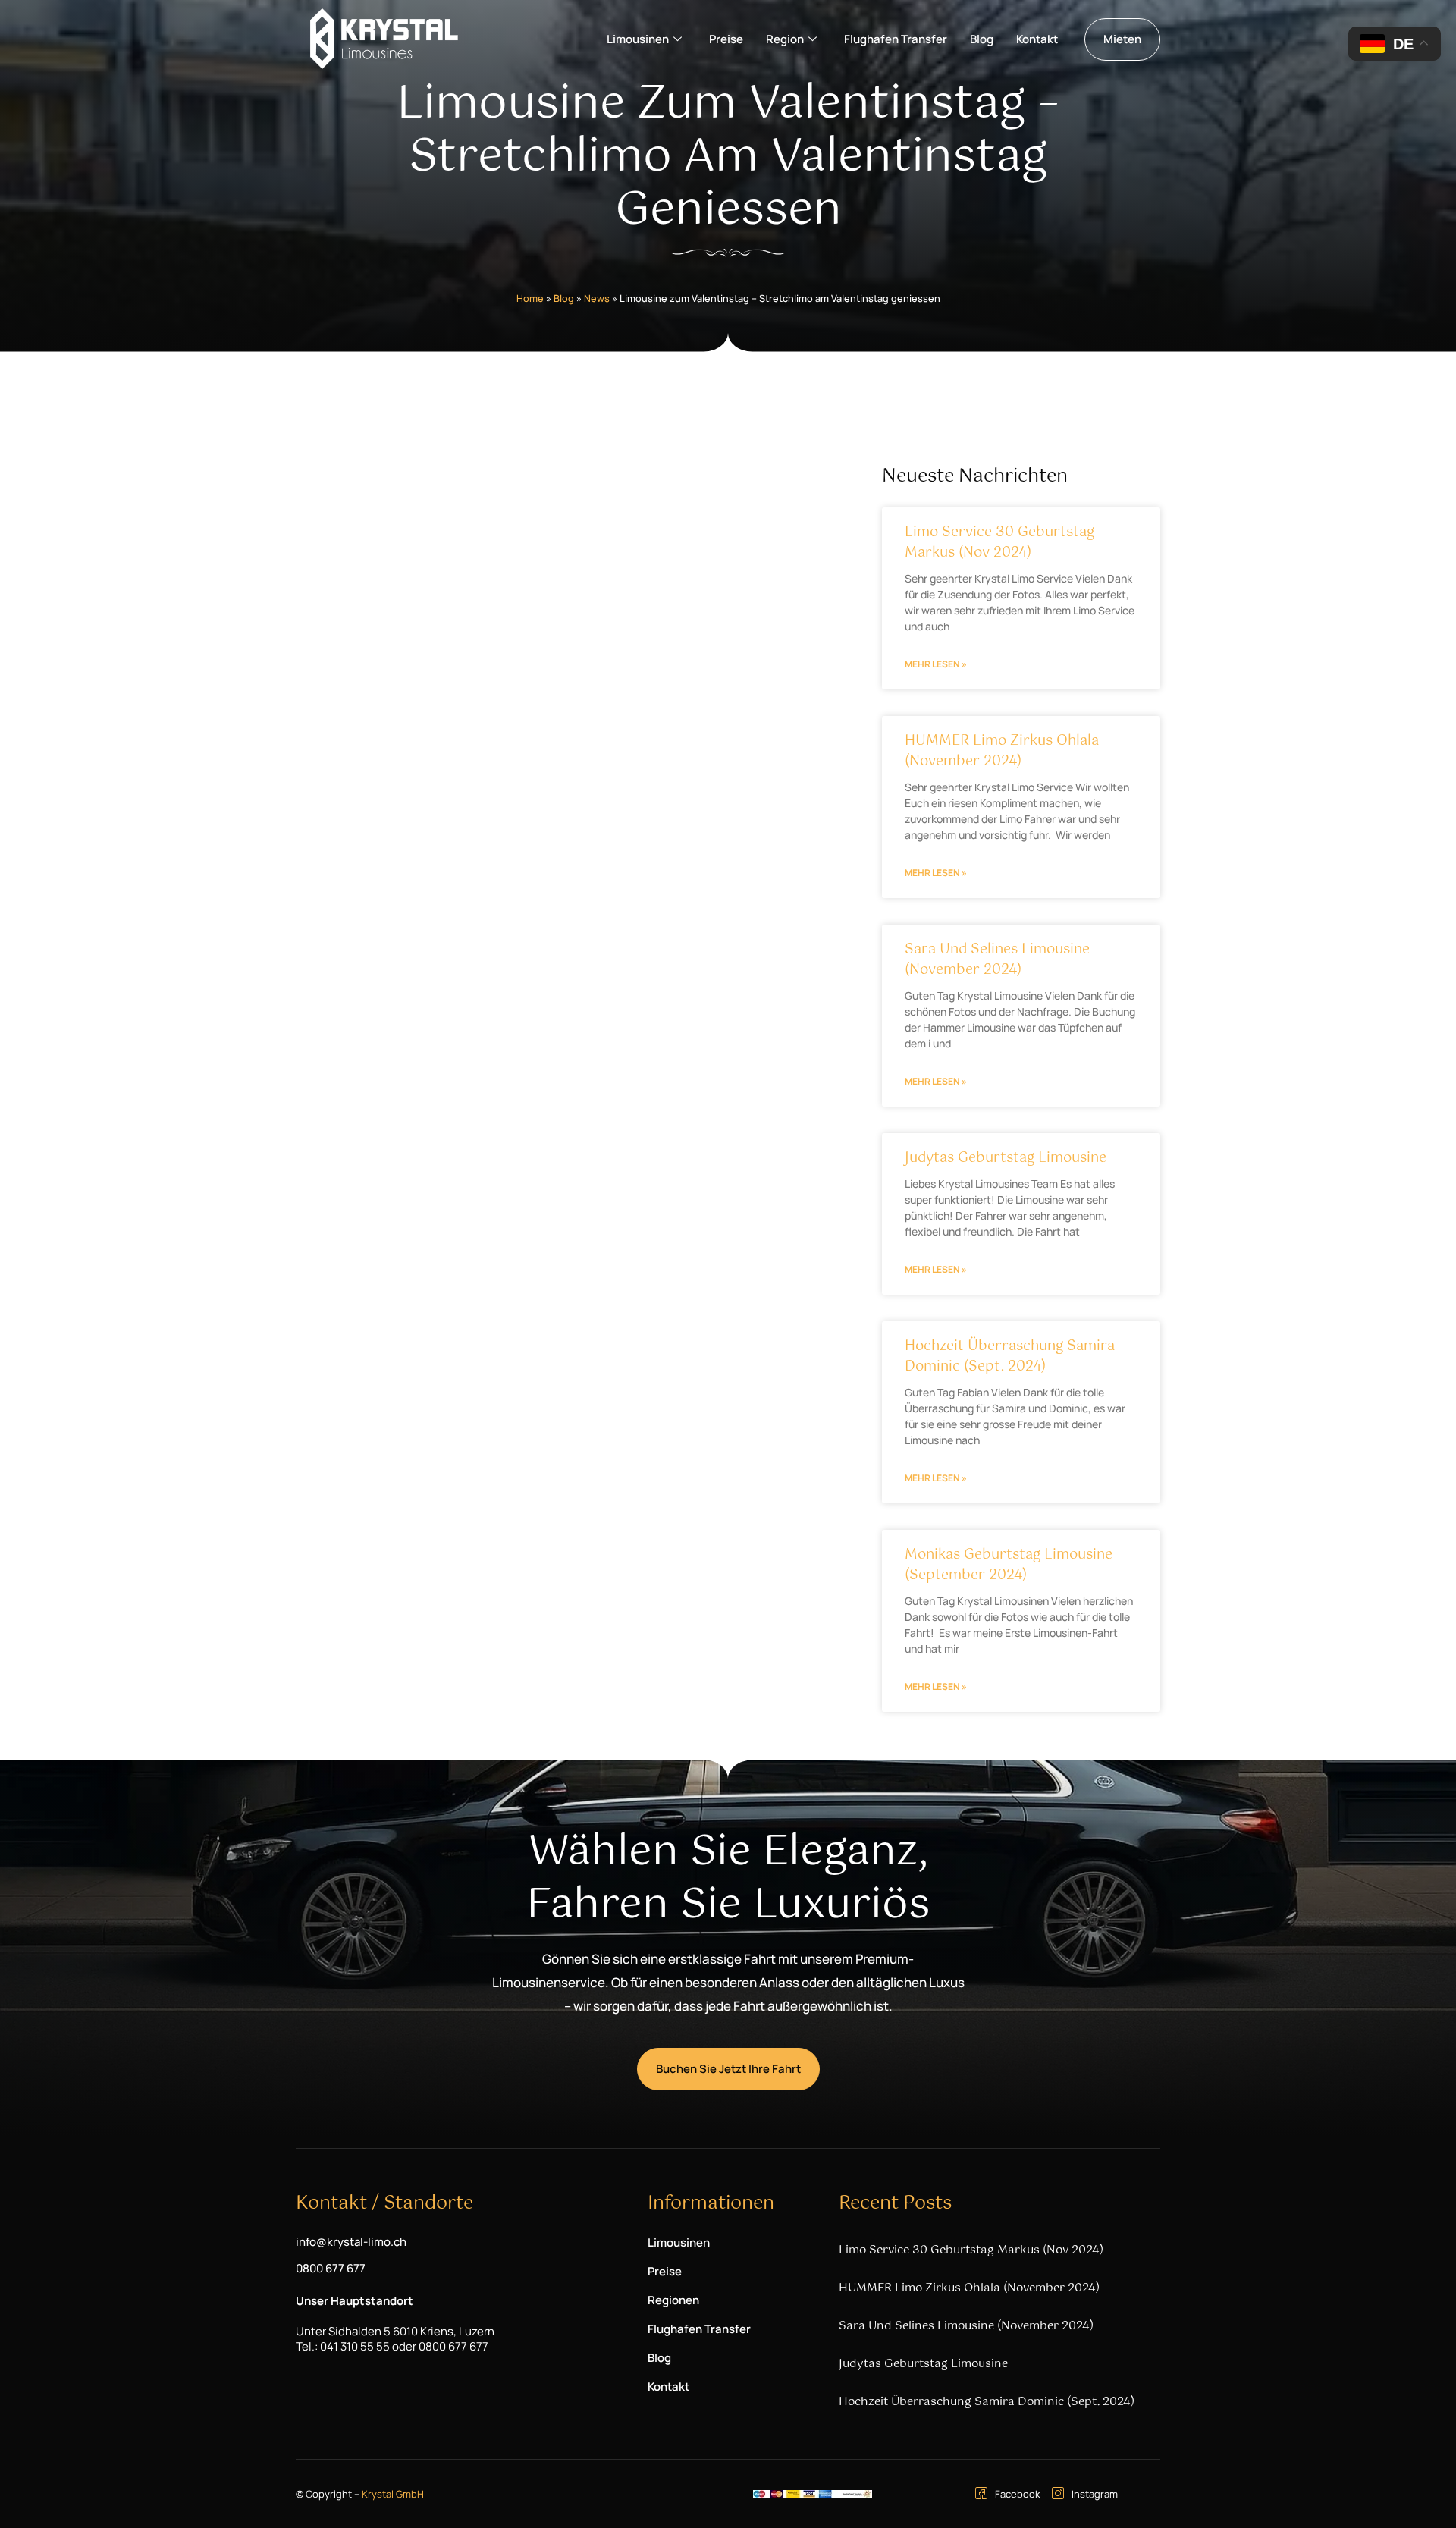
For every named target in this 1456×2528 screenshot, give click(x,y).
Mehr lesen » (936, 664)
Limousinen (638, 39)
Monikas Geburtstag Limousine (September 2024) (1009, 1565)
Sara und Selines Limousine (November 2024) (997, 960)
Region (785, 39)
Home (530, 298)
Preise (726, 39)
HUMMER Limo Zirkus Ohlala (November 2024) (1002, 751)
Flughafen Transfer (896, 39)
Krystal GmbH (393, 2494)
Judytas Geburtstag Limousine (1006, 1158)
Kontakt (1037, 39)
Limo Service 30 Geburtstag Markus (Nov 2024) (999, 543)
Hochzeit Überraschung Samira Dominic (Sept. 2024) (1010, 1357)
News (597, 298)
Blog (982, 39)
